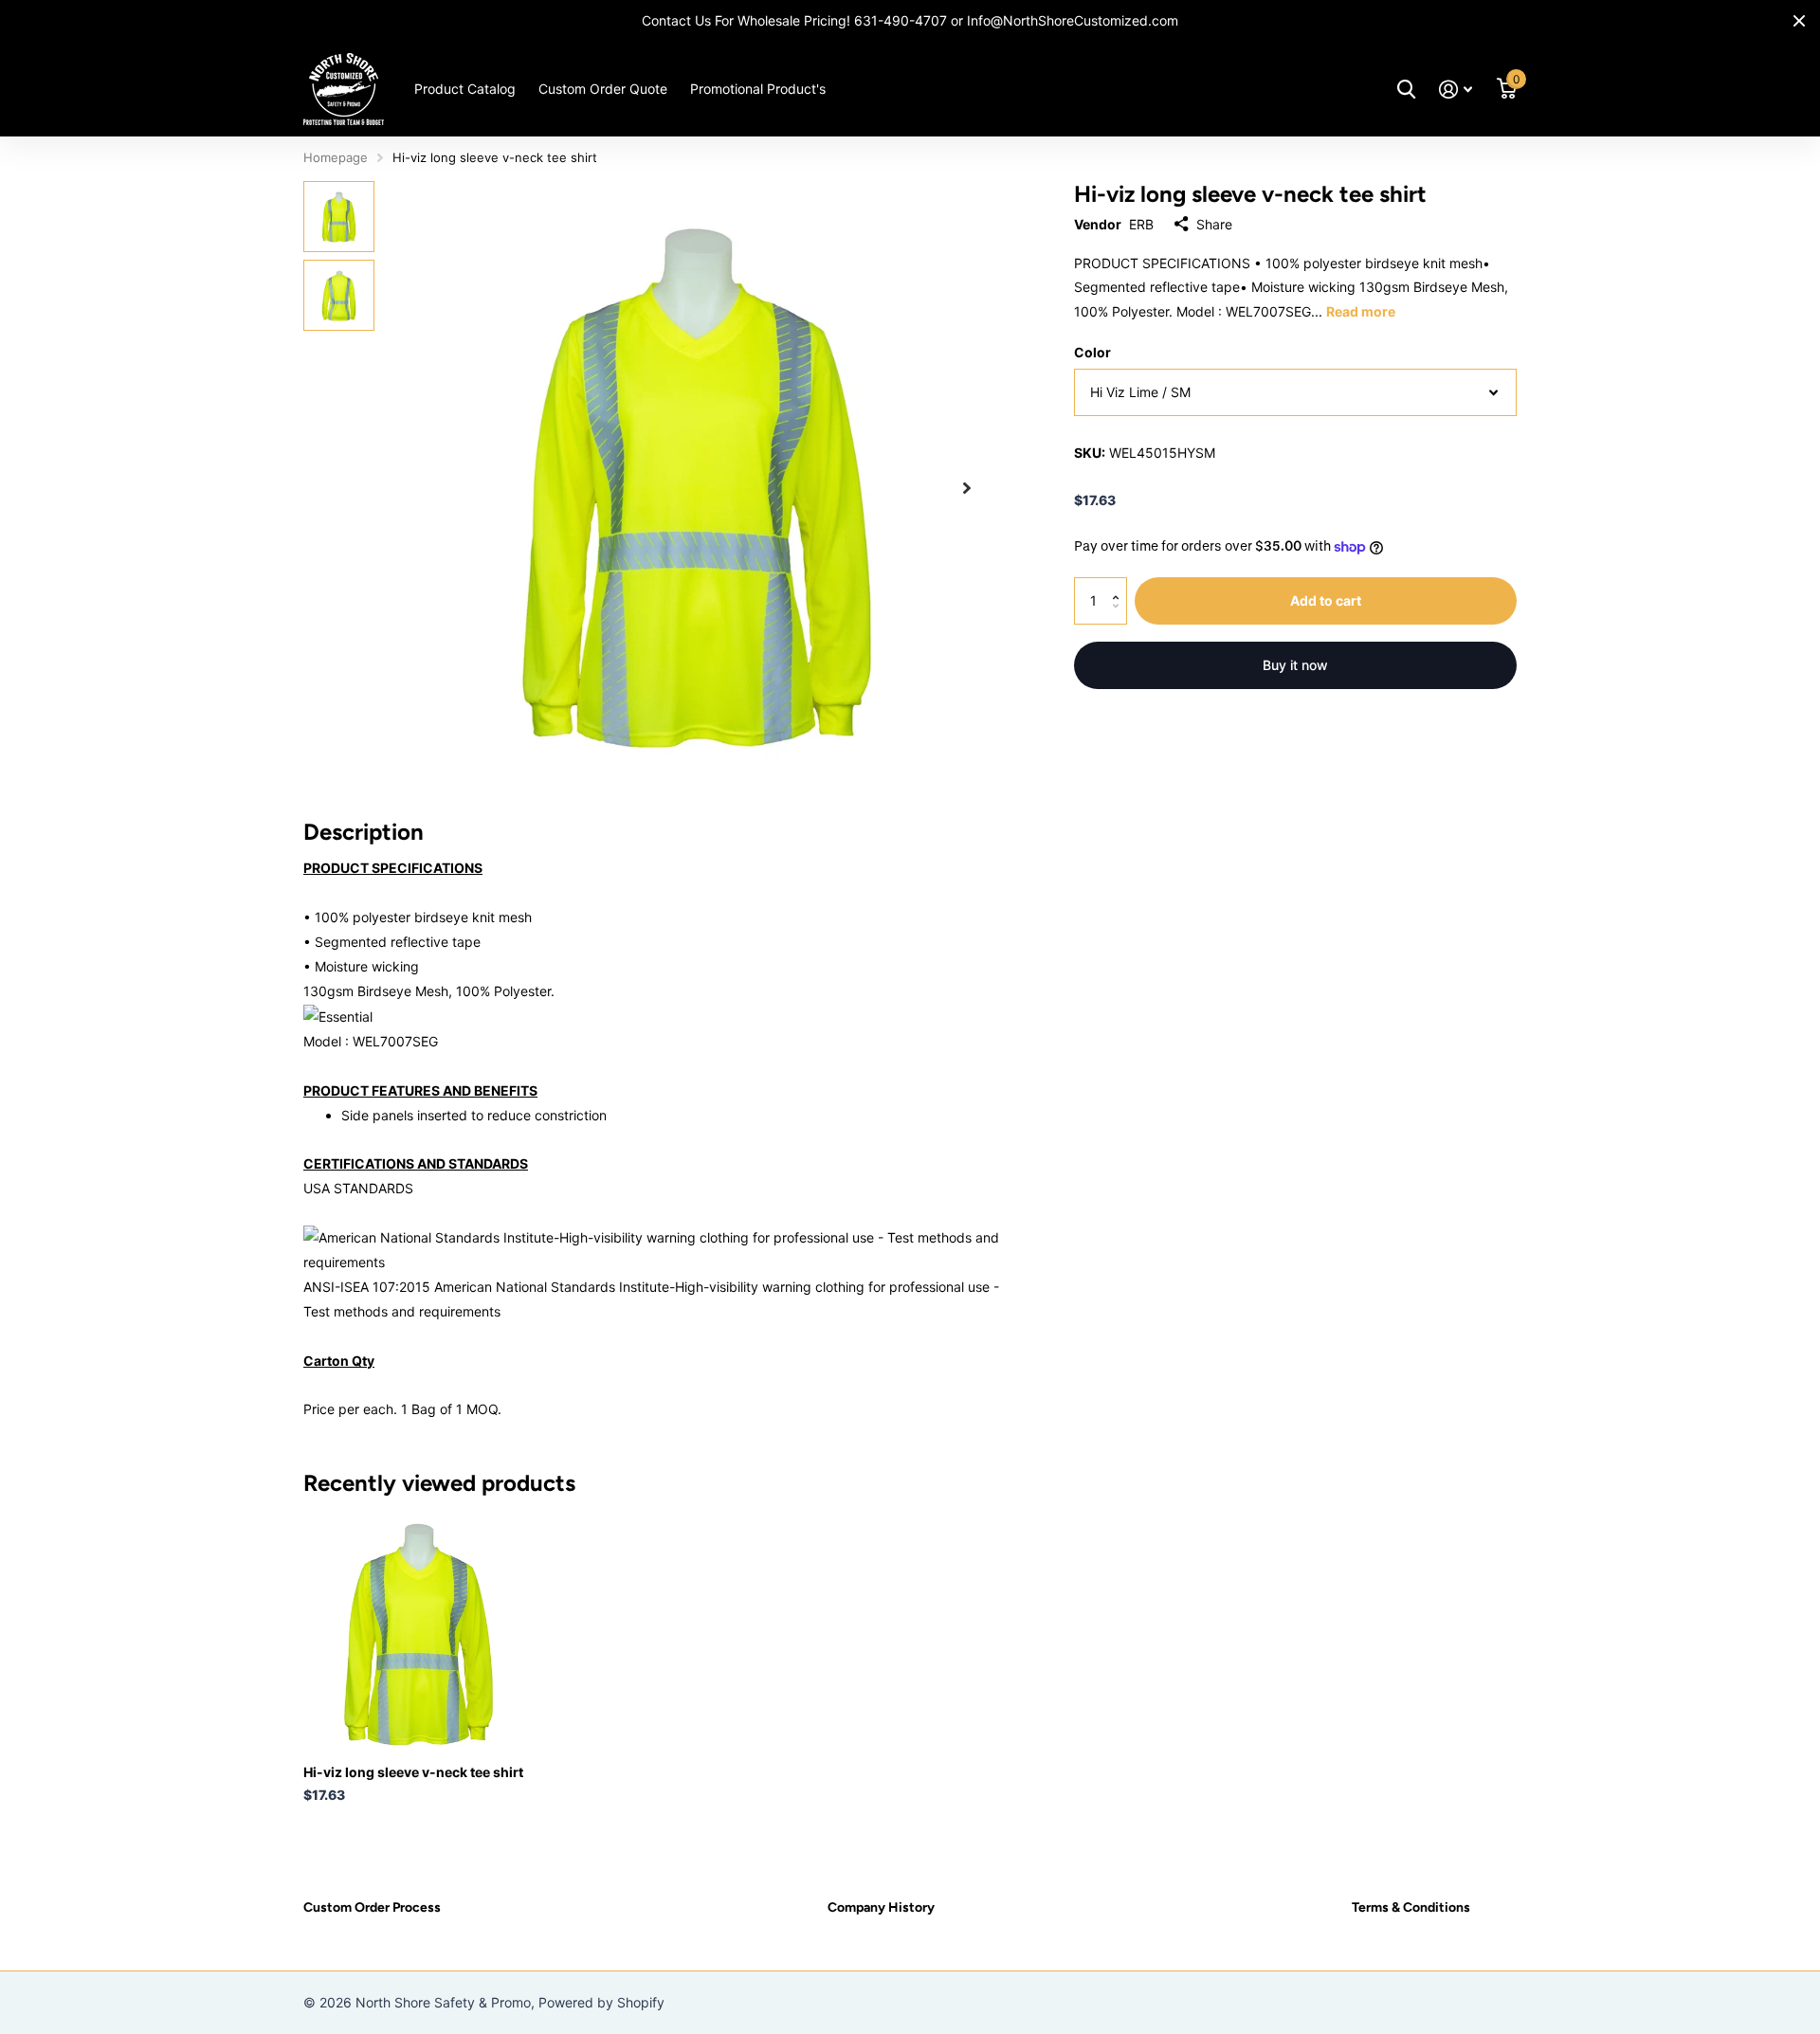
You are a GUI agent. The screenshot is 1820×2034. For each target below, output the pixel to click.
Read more (1361, 311)
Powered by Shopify (601, 2002)
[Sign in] (1456, 90)
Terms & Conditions (1411, 1907)
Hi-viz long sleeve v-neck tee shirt (413, 1772)
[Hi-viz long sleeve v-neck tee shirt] (419, 1634)
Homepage (336, 157)
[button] (967, 488)
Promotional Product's (758, 89)
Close (1799, 21)
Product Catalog (465, 89)
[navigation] (339, 217)
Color (1092, 352)
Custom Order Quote (603, 89)
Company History (881, 1907)
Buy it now (1295, 665)
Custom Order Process (372, 1907)
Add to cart (1326, 600)
